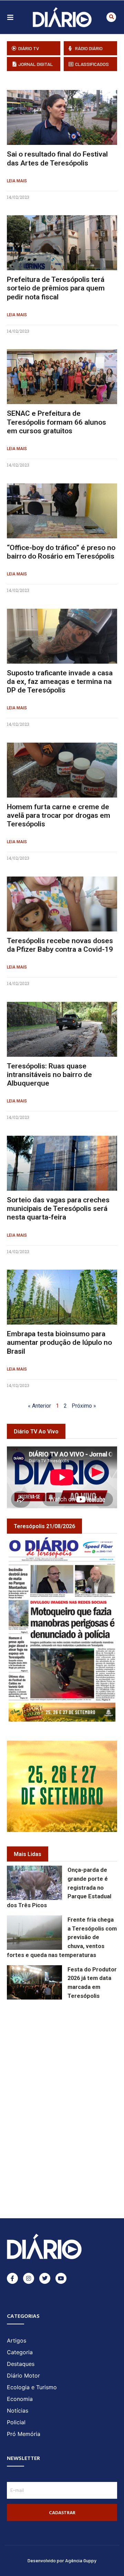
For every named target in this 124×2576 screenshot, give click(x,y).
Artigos (17, 2340)
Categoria (20, 2352)
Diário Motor (23, 2375)
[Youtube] (61, 2278)
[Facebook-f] (12, 2278)
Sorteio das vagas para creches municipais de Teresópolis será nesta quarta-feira (58, 1209)
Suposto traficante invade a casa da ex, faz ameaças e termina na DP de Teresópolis (60, 682)
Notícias (18, 2411)
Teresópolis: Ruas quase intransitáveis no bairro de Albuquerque (49, 1075)
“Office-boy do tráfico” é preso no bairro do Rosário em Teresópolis (61, 552)
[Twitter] (45, 2278)
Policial (16, 2422)
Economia (20, 2399)
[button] (111, 17)
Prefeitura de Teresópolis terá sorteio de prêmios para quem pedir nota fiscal (56, 288)
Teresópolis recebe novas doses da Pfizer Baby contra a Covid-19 (60, 945)
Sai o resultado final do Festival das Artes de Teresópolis (57, 158)
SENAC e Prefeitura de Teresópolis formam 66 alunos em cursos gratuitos (56, 422)
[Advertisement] (65, 2050)
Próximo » (84, 1406)
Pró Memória (24, 2434)
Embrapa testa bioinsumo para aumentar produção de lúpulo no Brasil (59, 1342)
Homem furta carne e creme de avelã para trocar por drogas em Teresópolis (59, 815)
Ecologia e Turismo (32, 2387)
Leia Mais (17, 181)
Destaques (21, 2364)
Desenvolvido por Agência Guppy (62, 2560)
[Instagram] (29, 2278)
